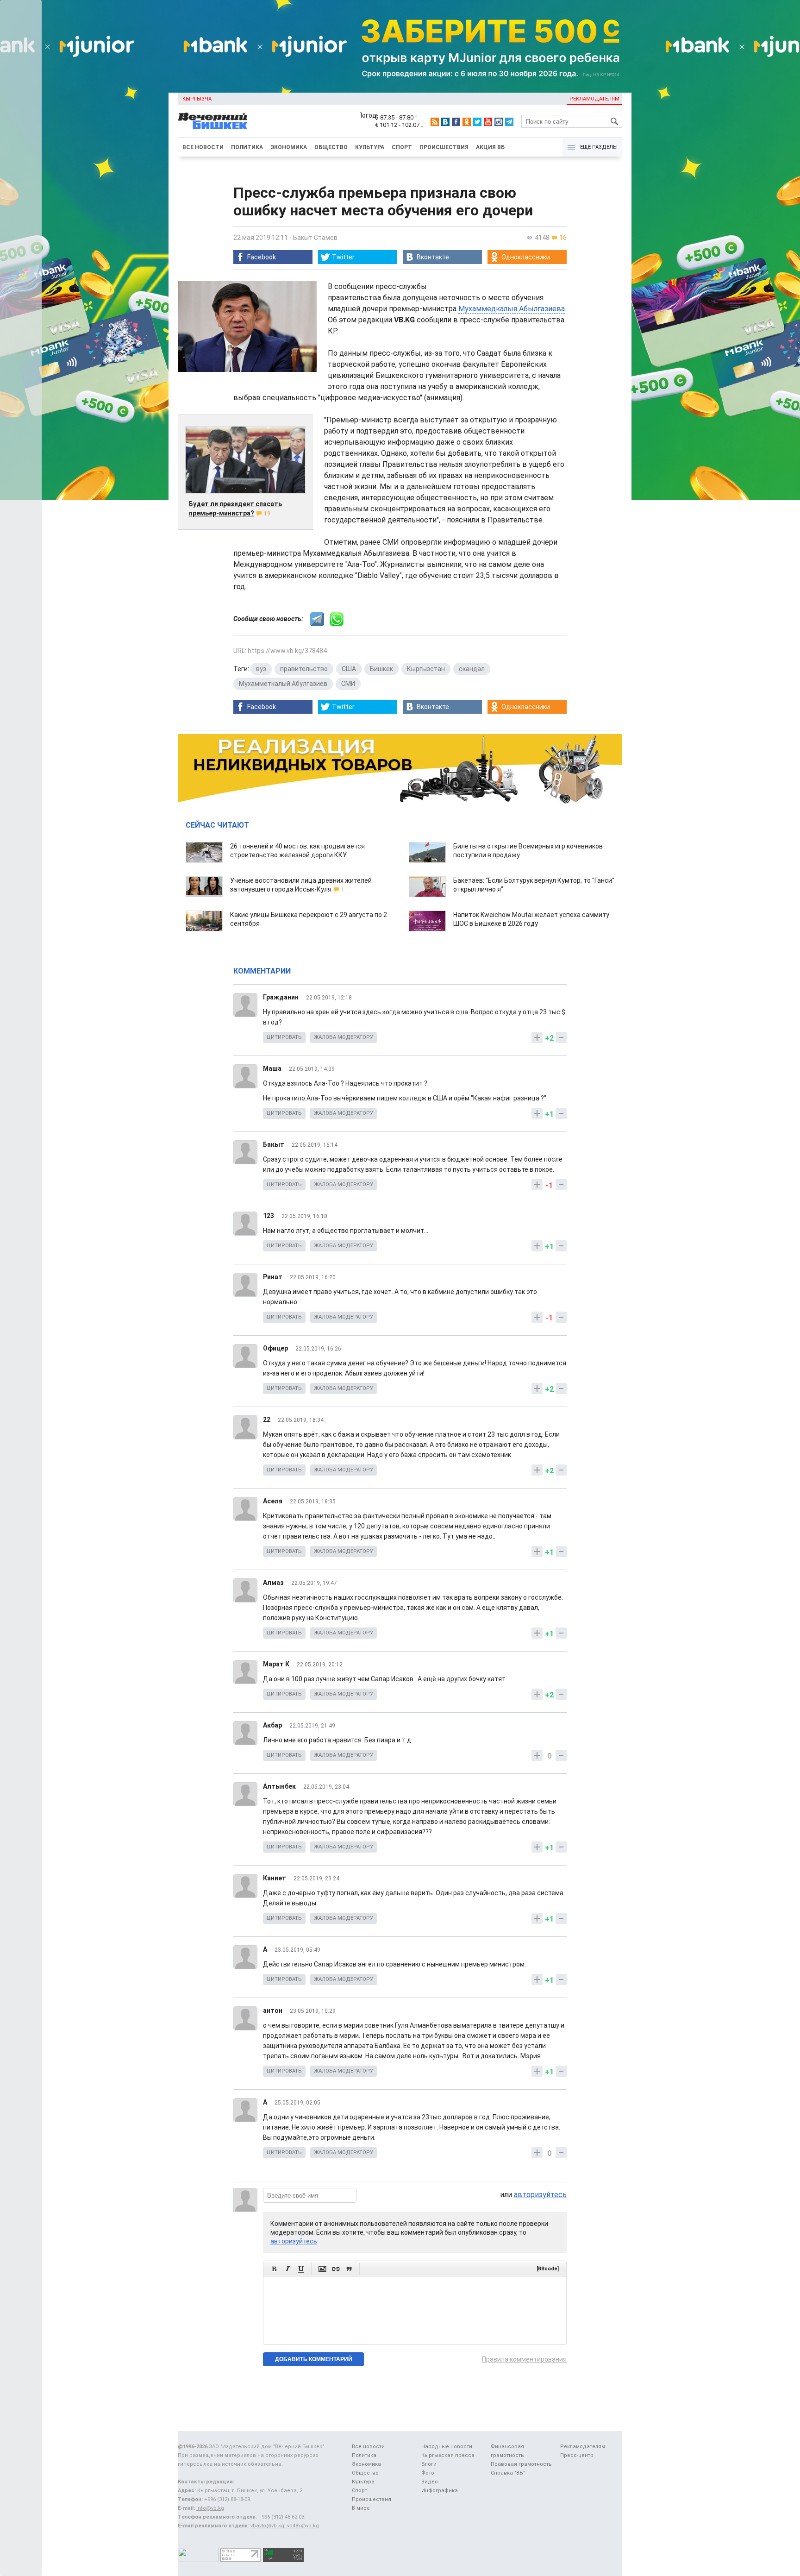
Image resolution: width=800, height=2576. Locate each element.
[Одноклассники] (467, 122)
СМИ (348, 684)
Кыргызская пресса (448, 2455)
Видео (430, 2482)
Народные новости (447, 2447)
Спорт (402, 147)
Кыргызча (197, 99)
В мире (361, 2508)
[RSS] (435, 122)
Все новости (203, 147)
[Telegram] (509, 122)
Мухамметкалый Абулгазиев (283, 684)
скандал (472, 669)
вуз (261, 669)
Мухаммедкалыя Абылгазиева (512, 309)
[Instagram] (499, 122)
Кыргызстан (426, 669)
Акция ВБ (490, 147)
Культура (370, 147)
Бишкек (381, 669)
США (349, 669)
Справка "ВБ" (508, 2473)
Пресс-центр (577, 2455)
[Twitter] (477, 122)
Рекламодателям (594, 99)
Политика (247, 147)
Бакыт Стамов (315, 238)
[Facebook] (456, 122)
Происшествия (444, 147)
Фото (428, 2473)
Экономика (289, 147)
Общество (331, 147)
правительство (304, 669)
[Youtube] (488, 122)
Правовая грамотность (521, 2464)
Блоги (429, 2464)
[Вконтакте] (445, 122)
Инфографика (440, 2491)
